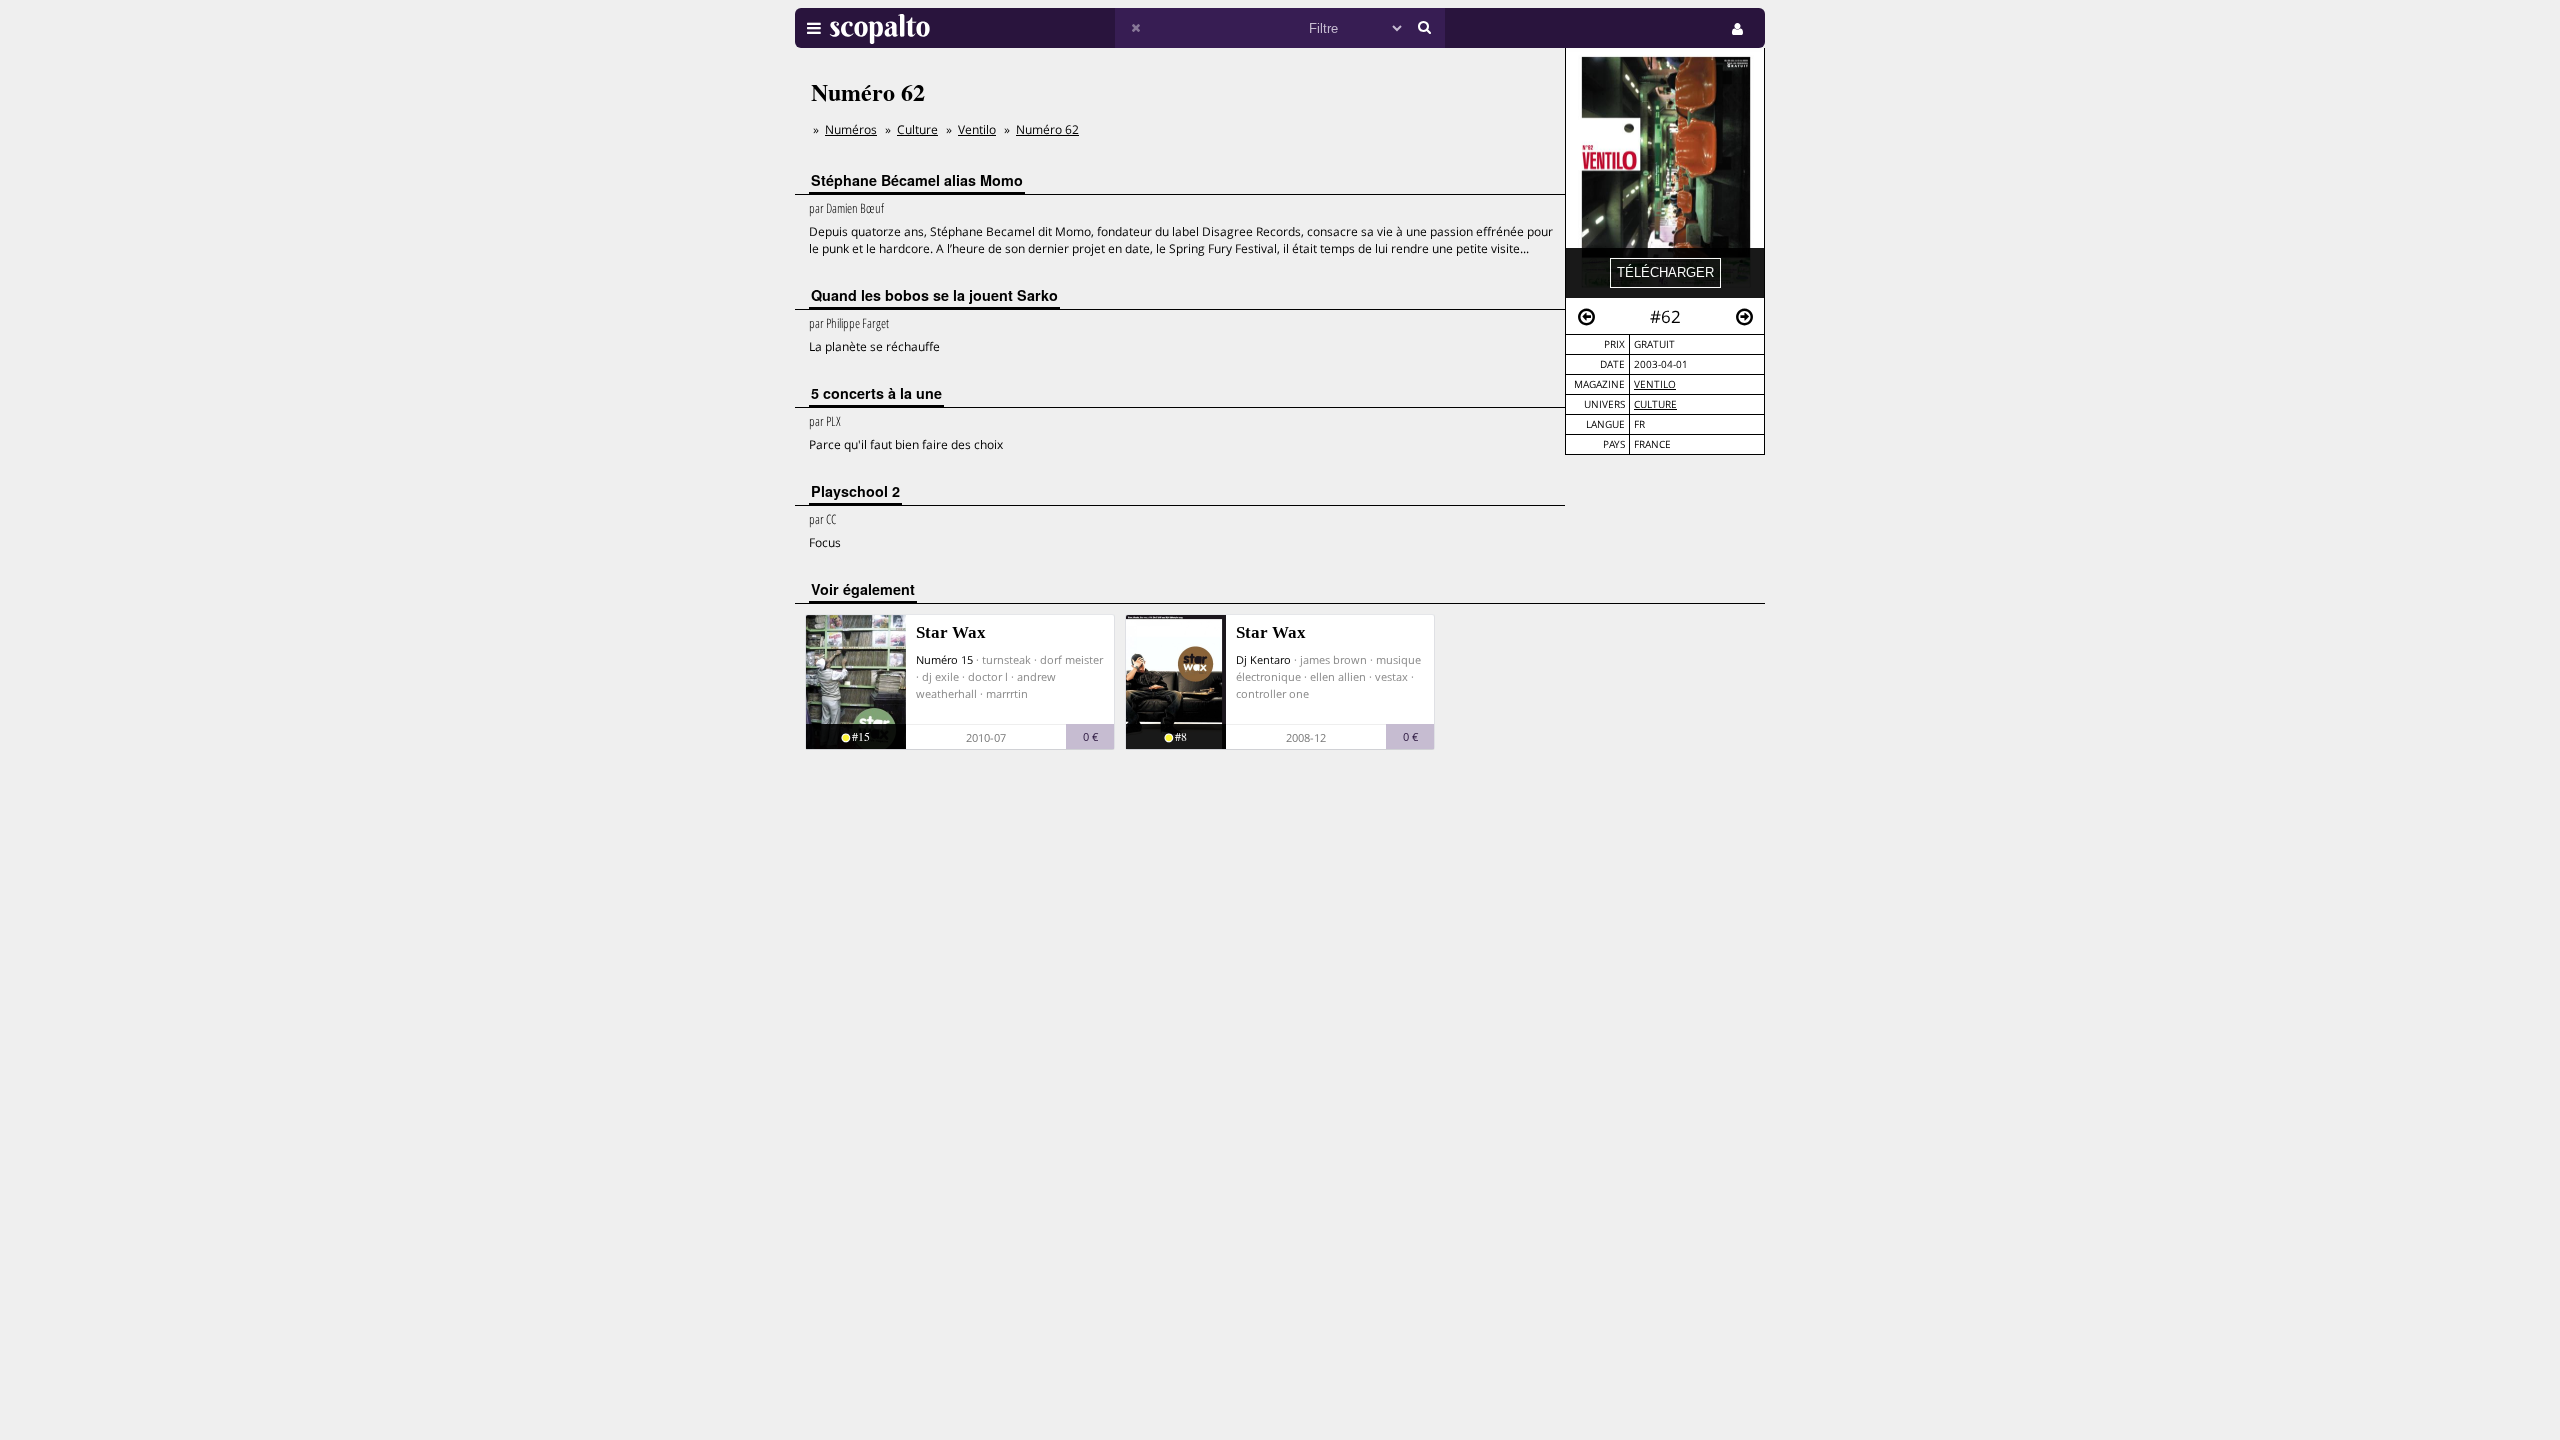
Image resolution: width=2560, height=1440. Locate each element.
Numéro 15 (944, 659)
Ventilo (1655, 384)
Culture (1655, 404)
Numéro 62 (1047, 129)
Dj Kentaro (1263, 659)
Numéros (851, 129)
